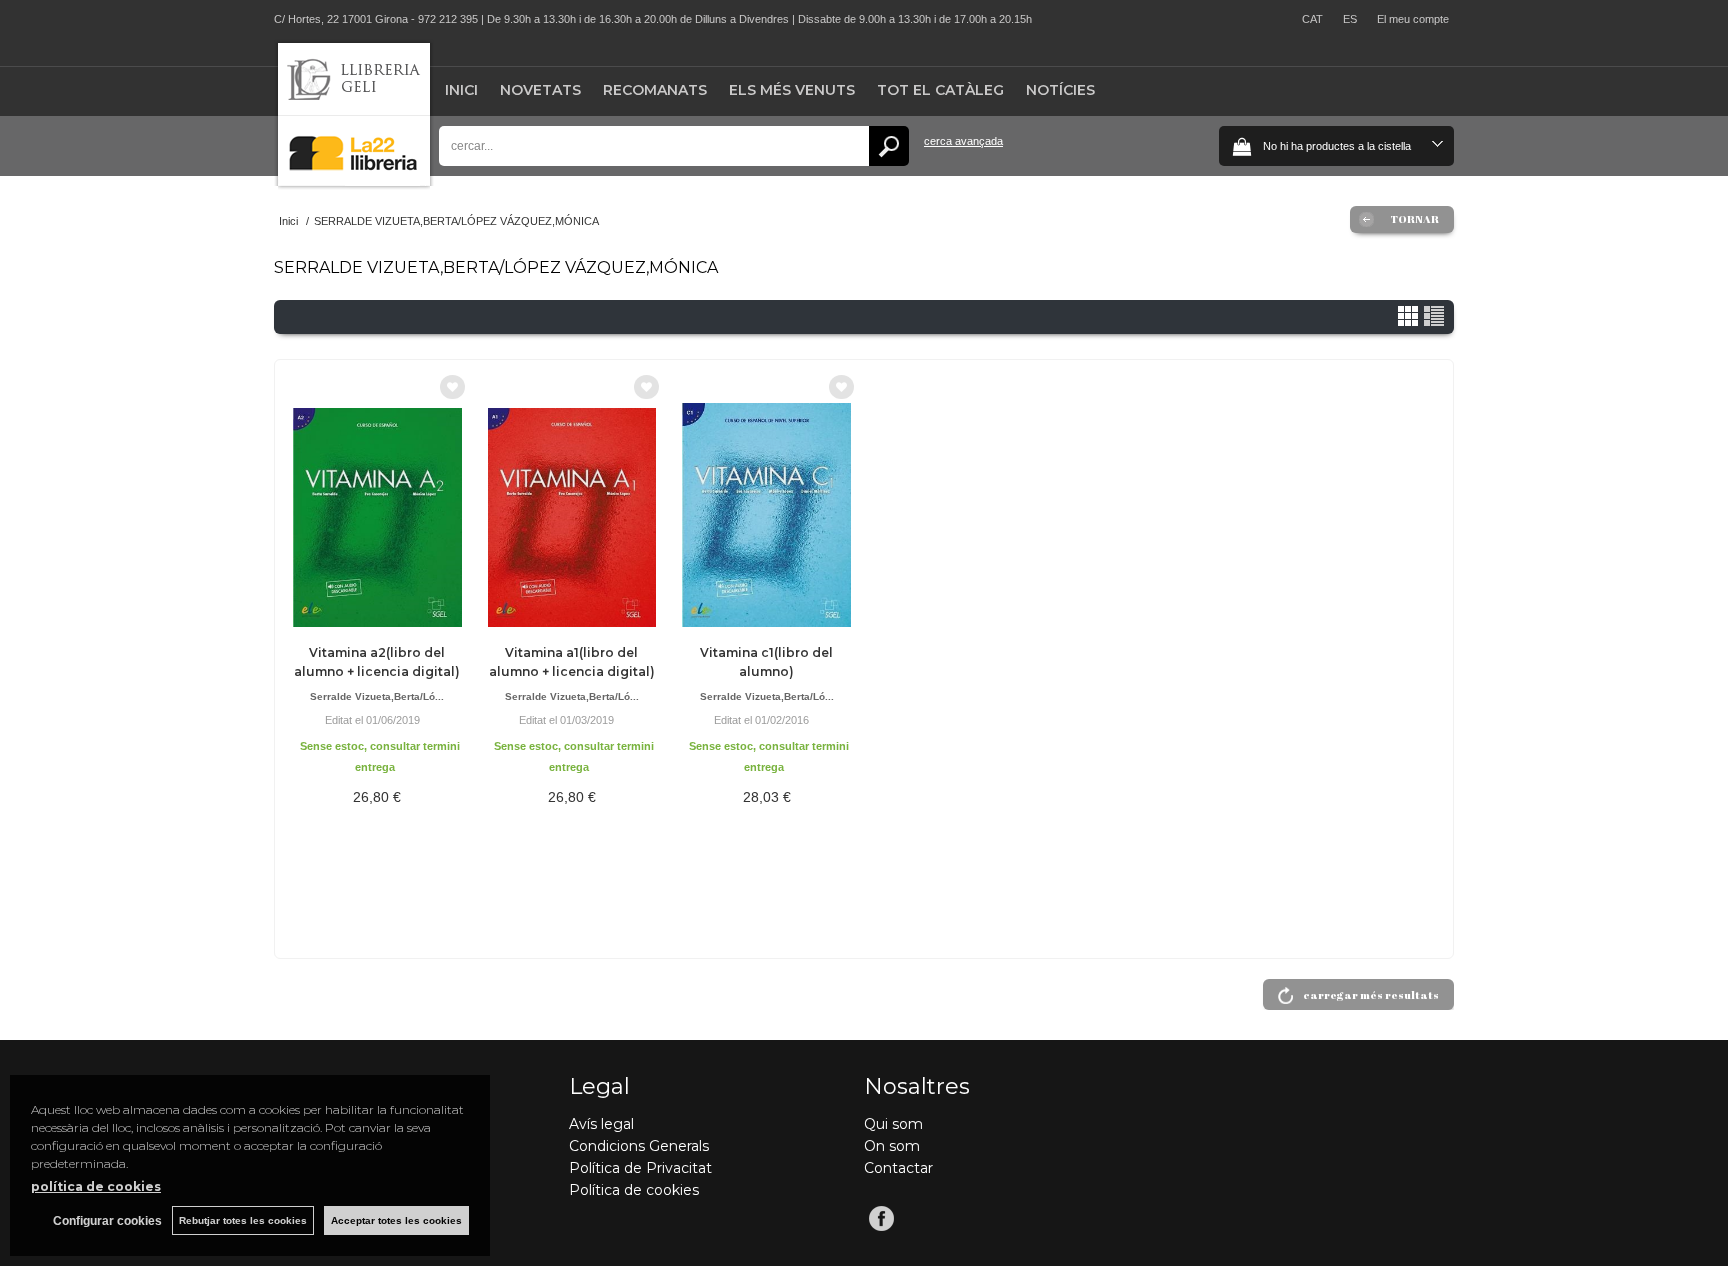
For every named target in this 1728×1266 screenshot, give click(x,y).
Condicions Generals (639, 1146)
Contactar (898, 1168)
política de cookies (96, 1186)
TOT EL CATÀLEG (940, 90)
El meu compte (1413, 19)
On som (892, 1146)
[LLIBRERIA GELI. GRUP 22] (354, 181)
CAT (1312, 19)
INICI (461, 90)
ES (1350, 19)
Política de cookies (634, 1190)
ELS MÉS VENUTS (792, 90)
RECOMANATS (655, 90)
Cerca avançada (963, 141)
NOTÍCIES (1060, 90)
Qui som (893, 1124)
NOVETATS (540, 90)
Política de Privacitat (640, 1168)
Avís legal (601, 1124)
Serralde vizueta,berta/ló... (377, 696)
